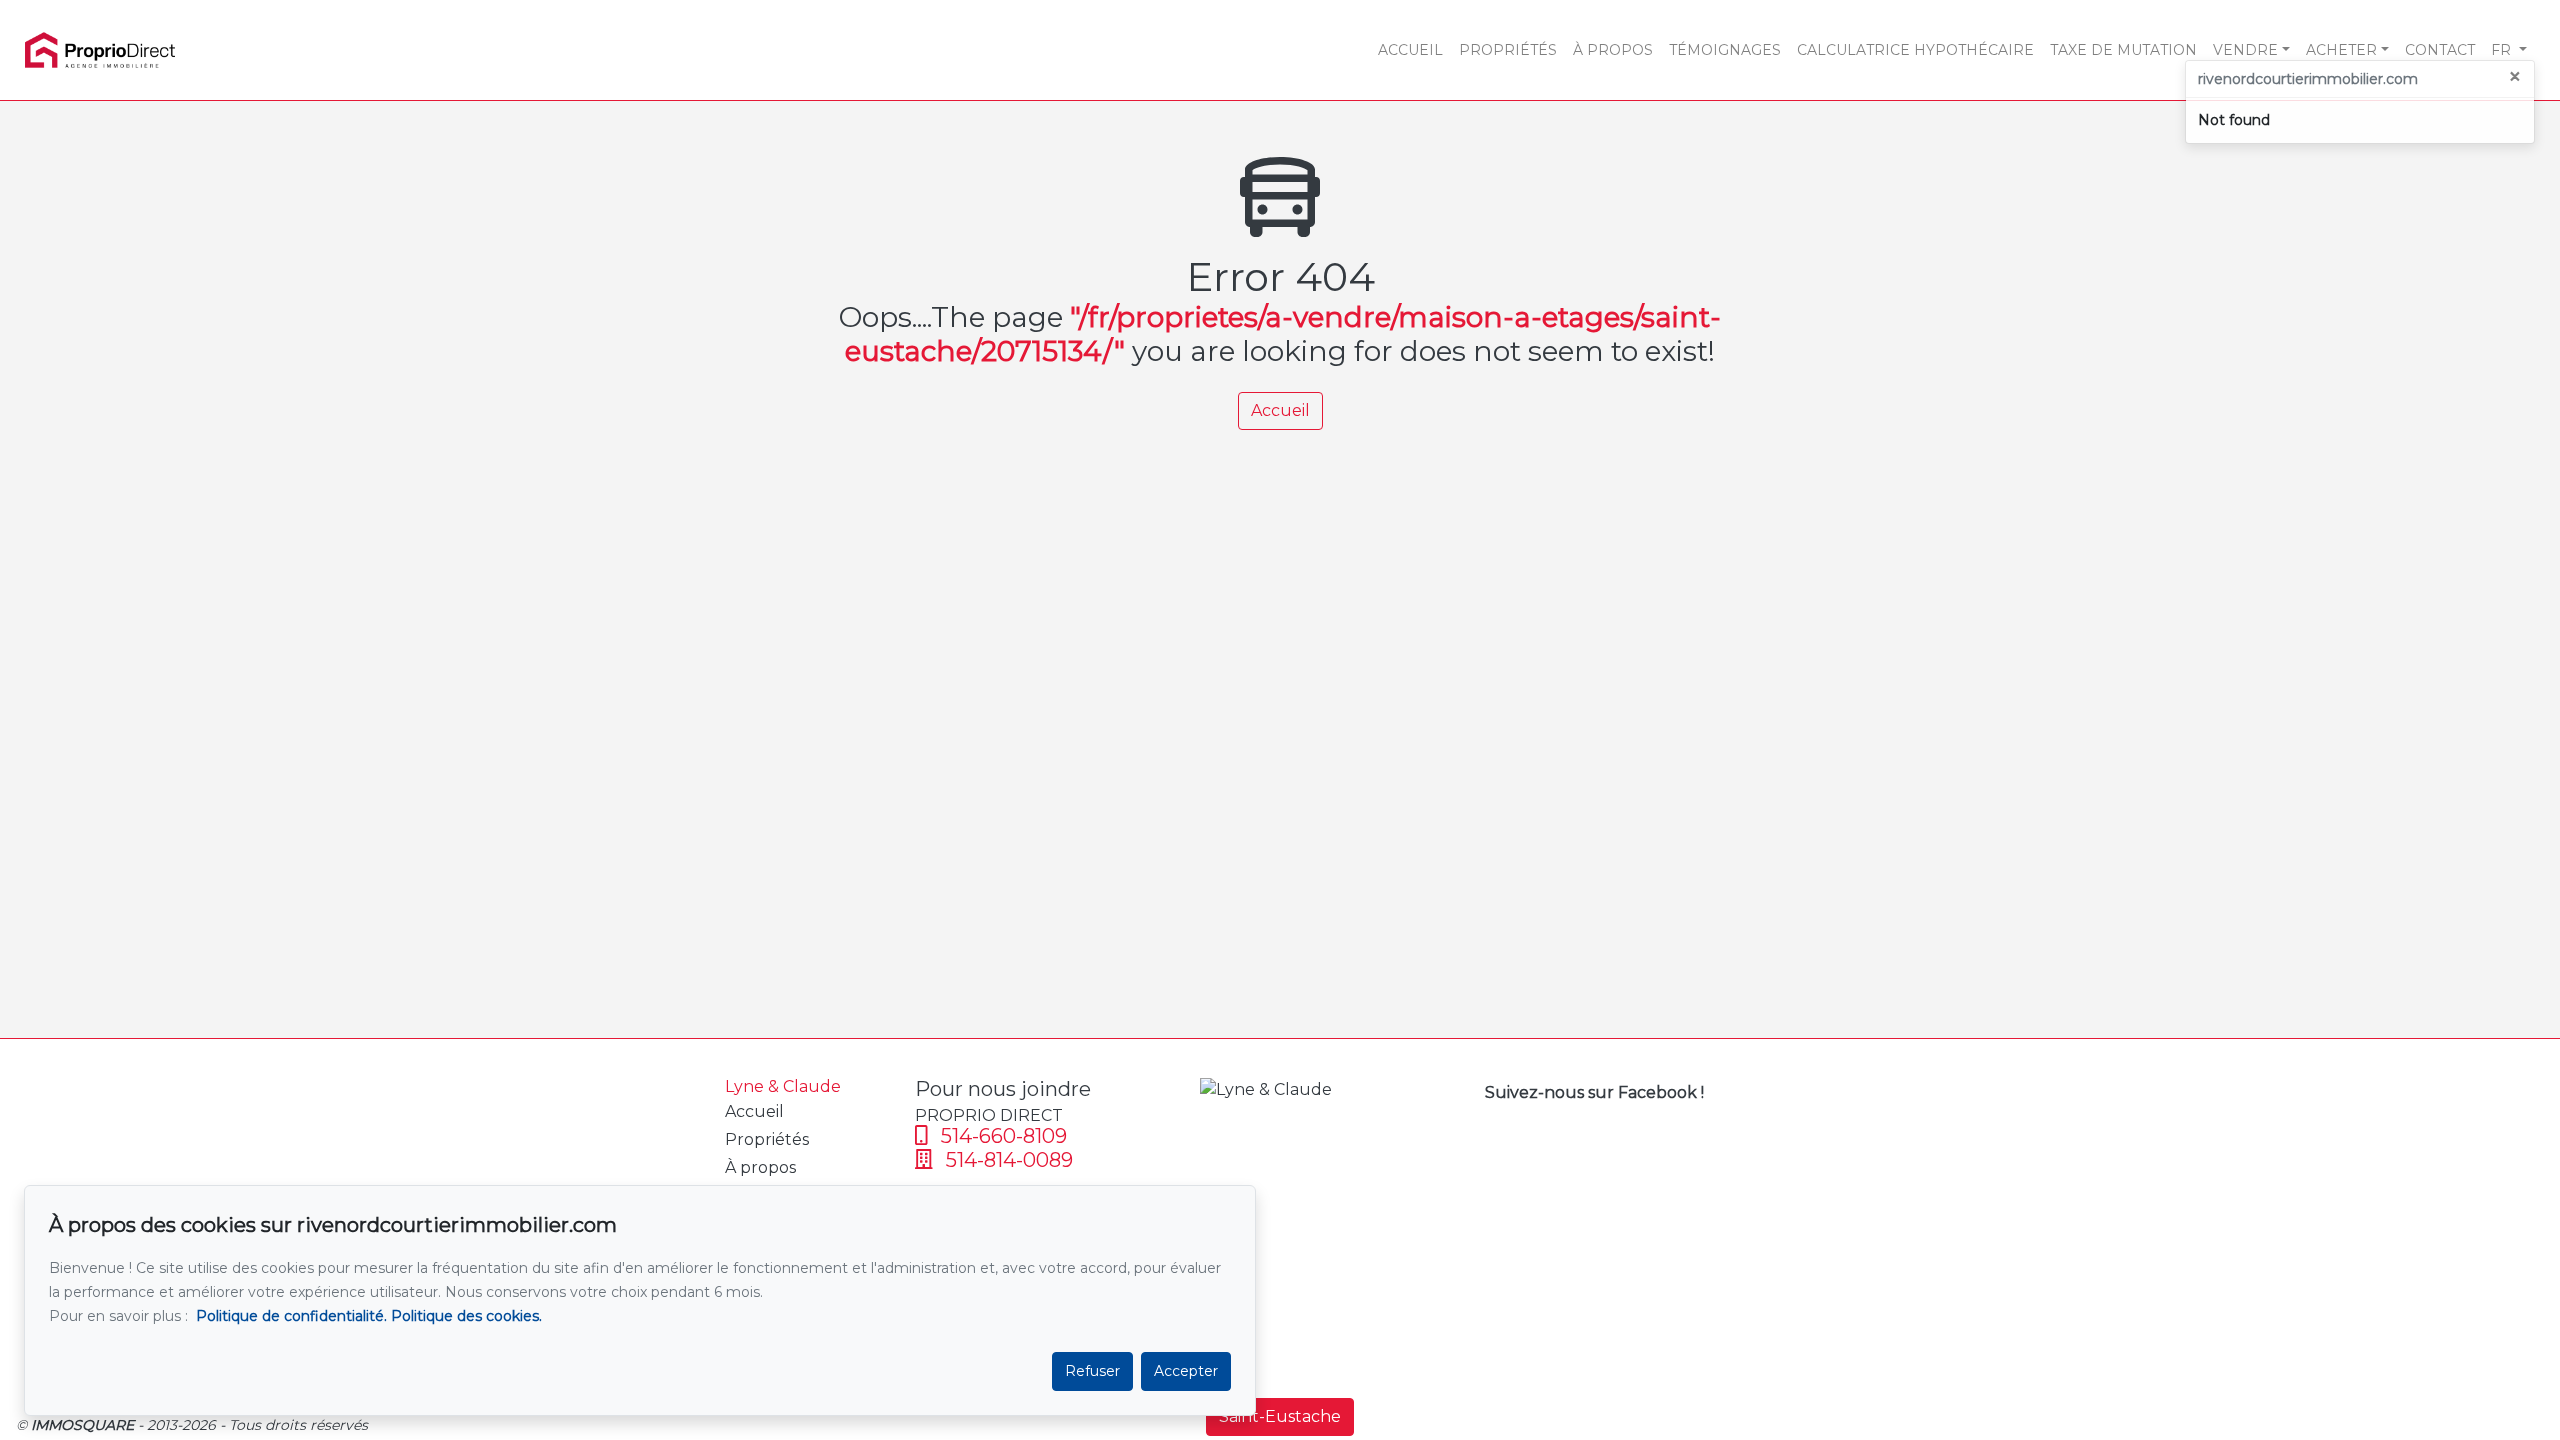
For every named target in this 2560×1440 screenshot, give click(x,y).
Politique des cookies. (466, 1316)
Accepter (1186, 1371)
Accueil (1280, 410)
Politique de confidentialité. (291, 1316)
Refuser (1092, 1371)
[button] (2509, 50)
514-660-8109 (1001, 1136)
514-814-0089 (1007, 1160)
